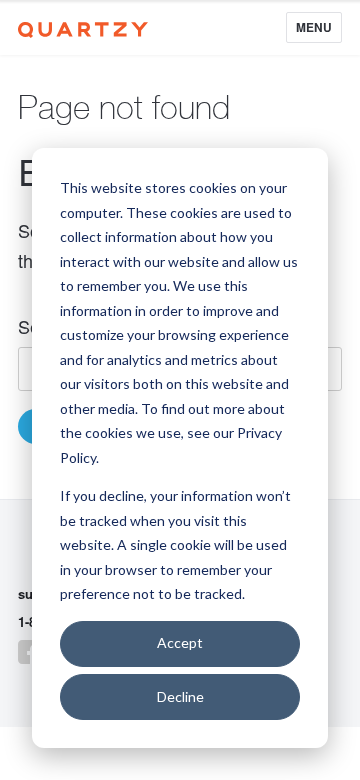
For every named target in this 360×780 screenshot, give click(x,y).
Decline (180, 696)
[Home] (83, 27)
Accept (180, 642)
